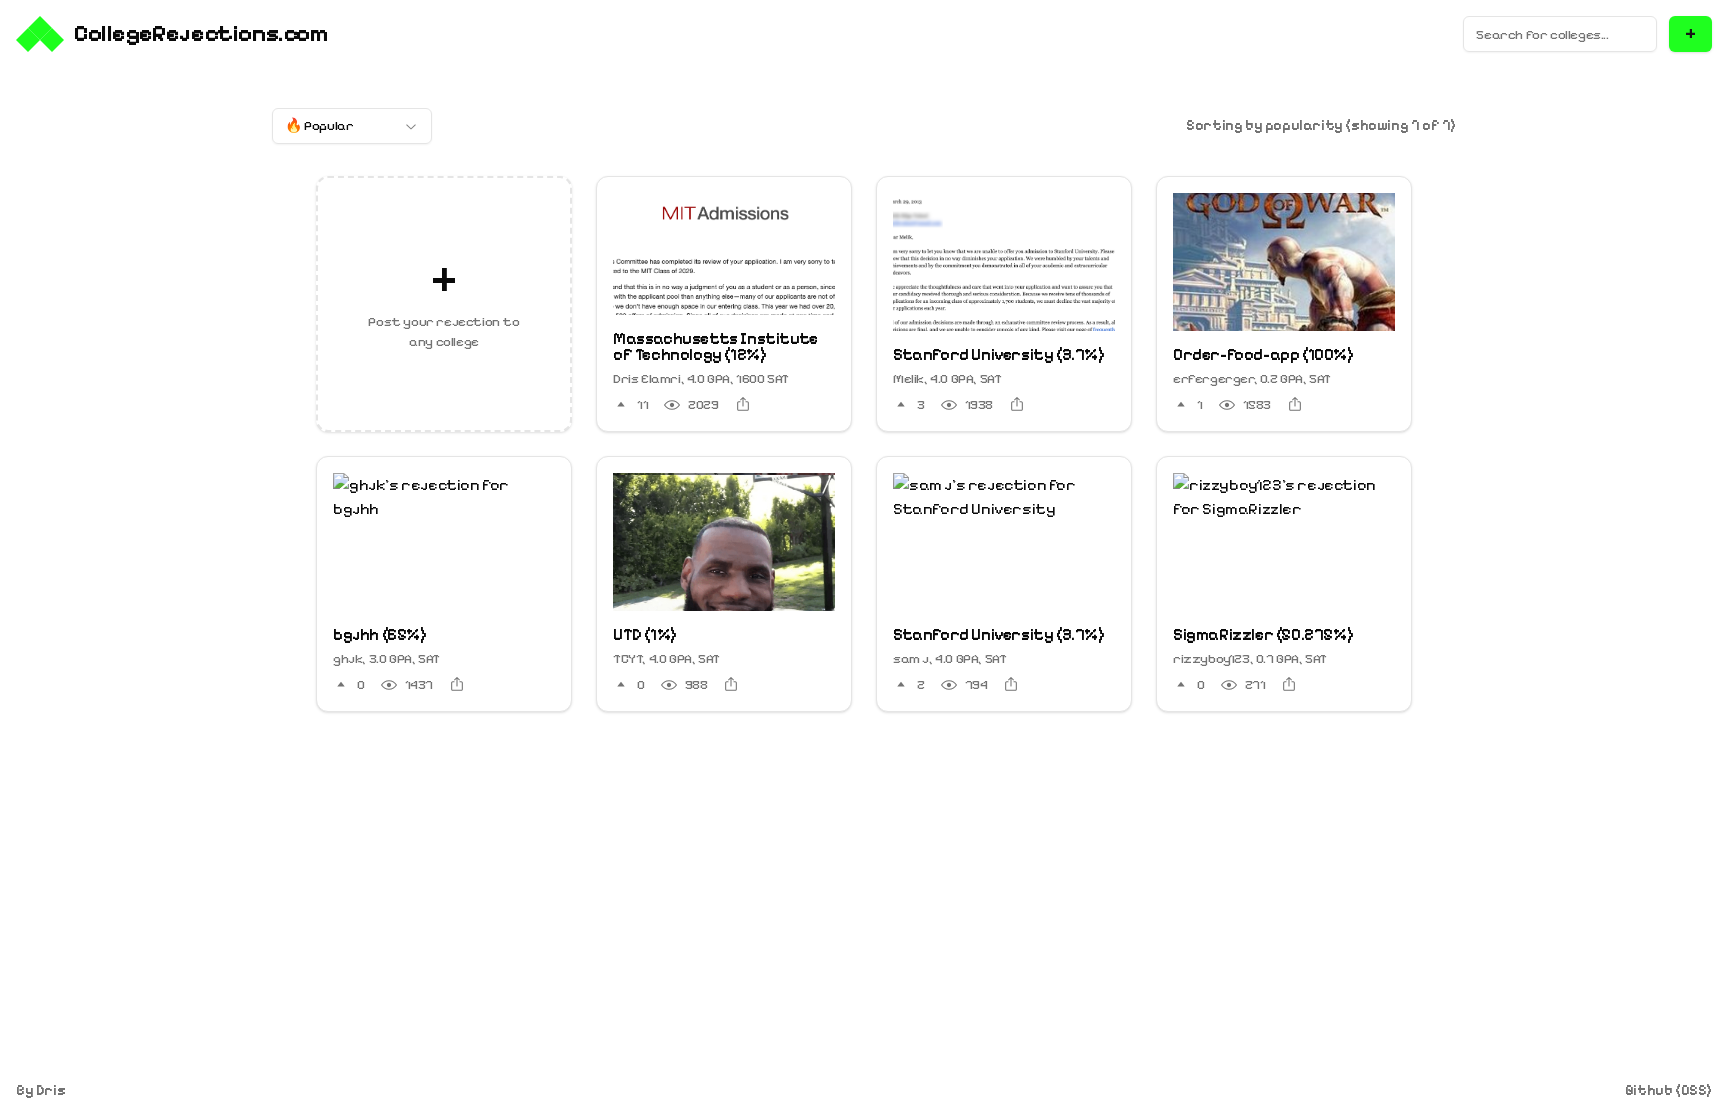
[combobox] (352, 126)
